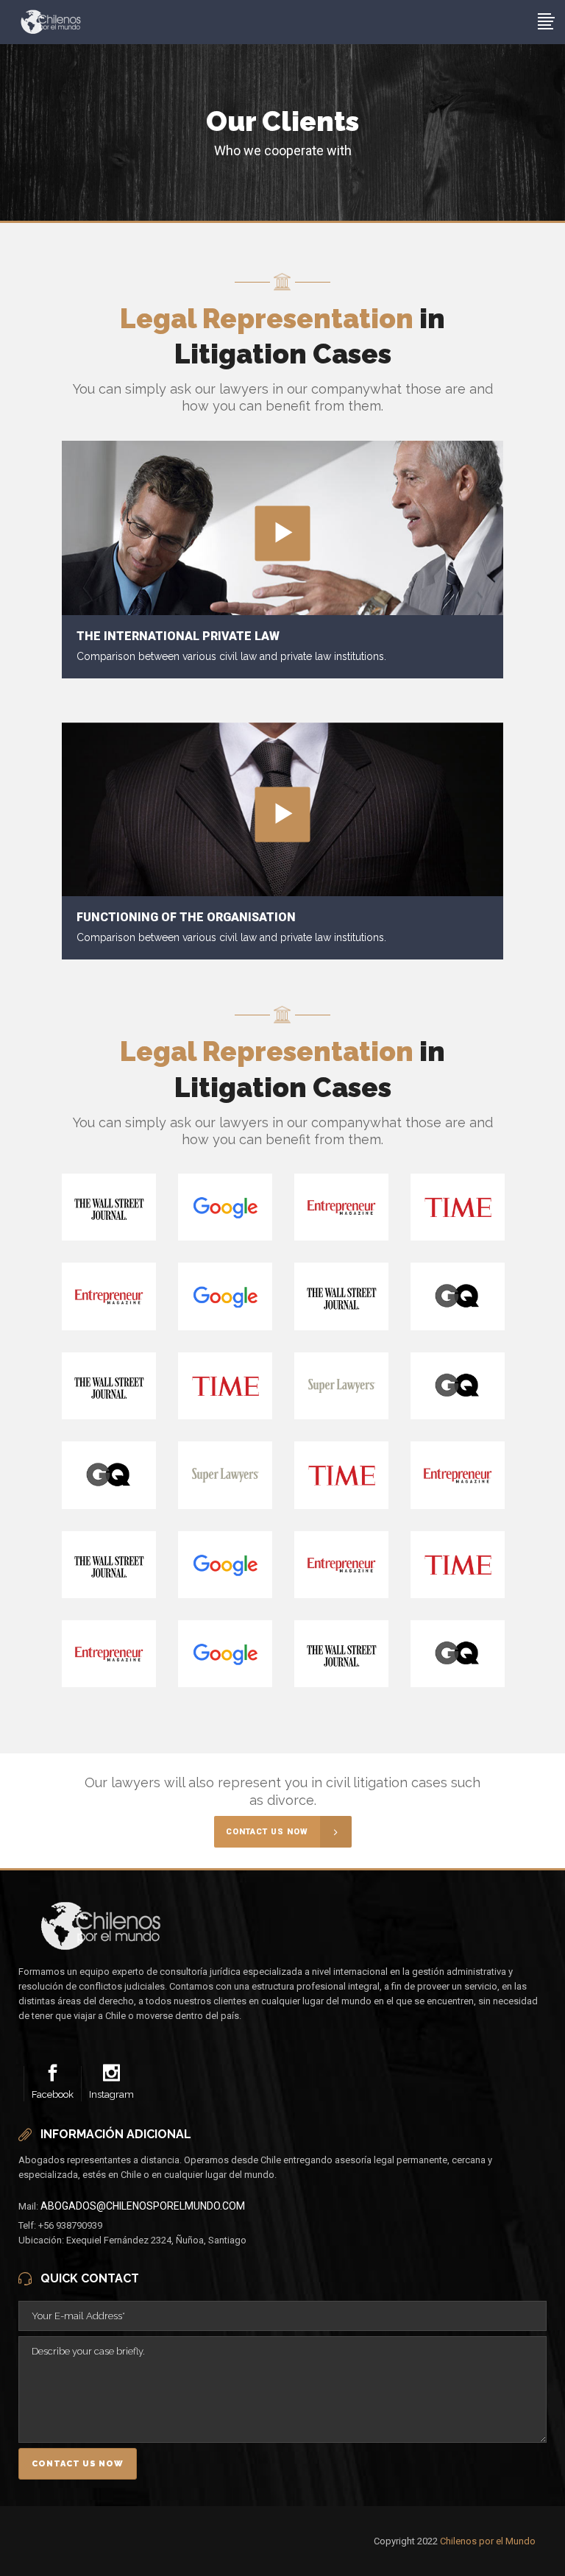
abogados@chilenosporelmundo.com (143, 2206)
